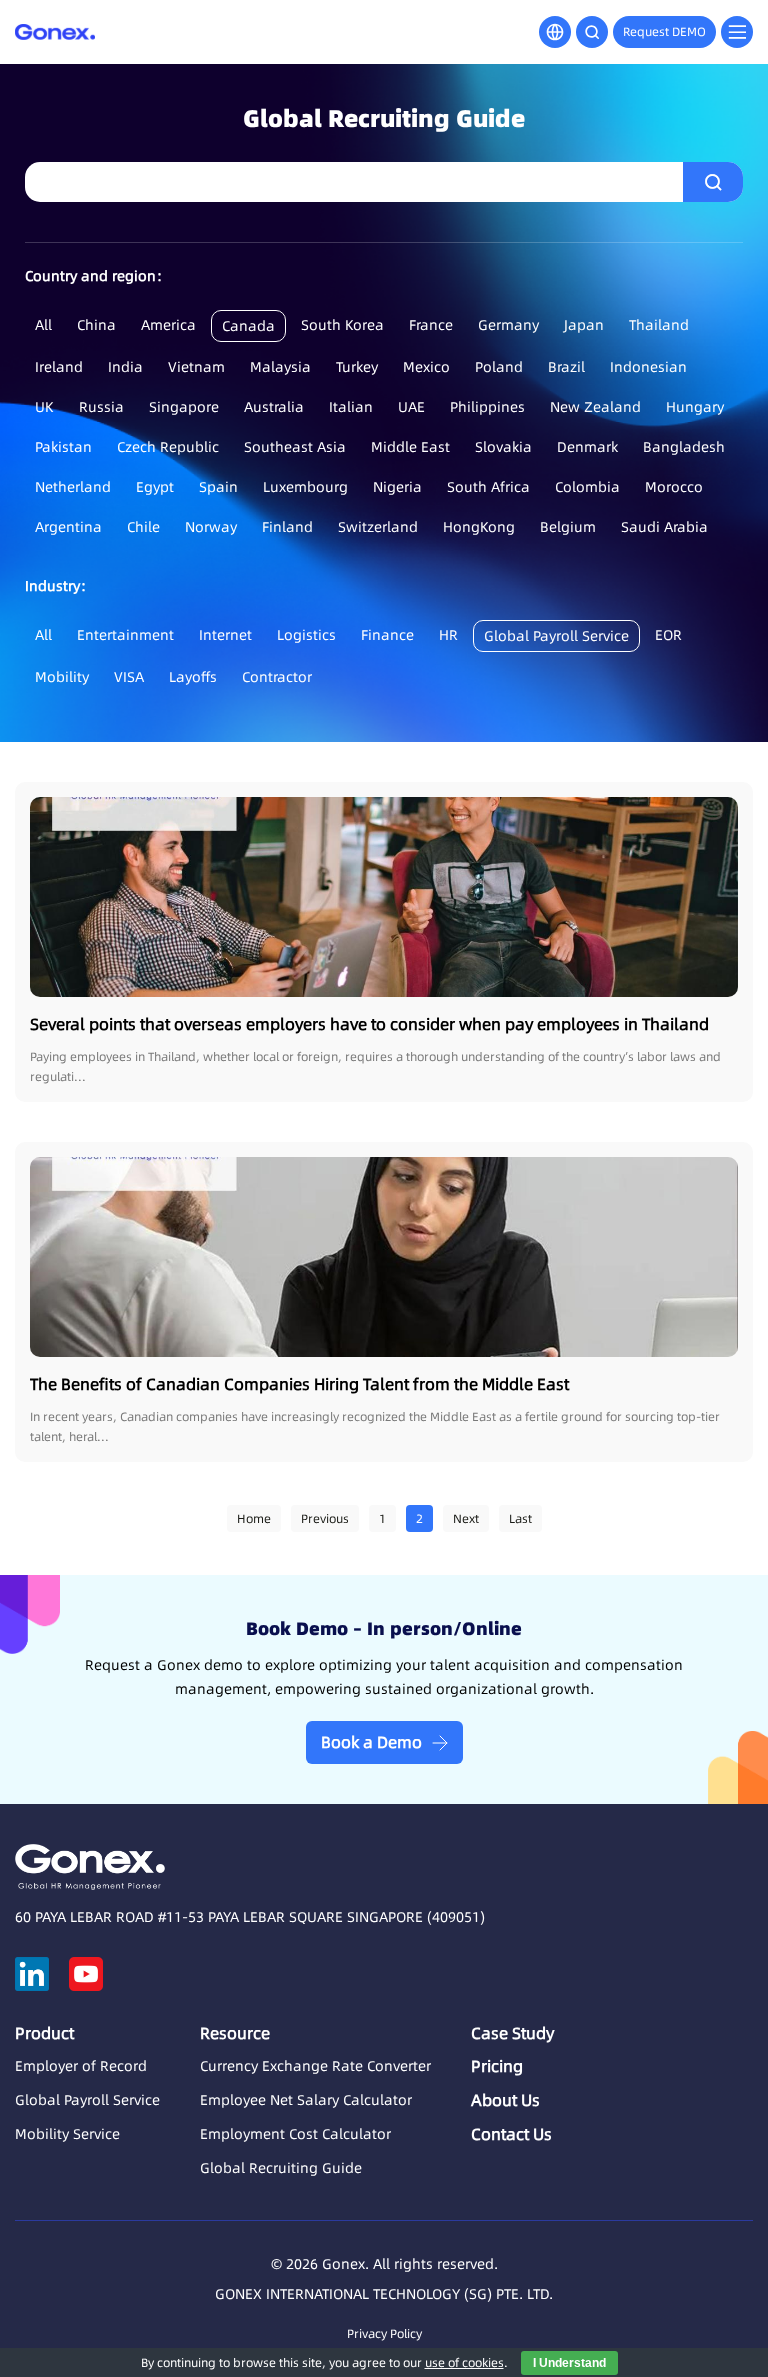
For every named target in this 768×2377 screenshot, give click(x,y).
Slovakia (503, 447)
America (168, 325)
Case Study (512, 2033)
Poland (499, 367)
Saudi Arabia (664, 527)
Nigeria (397, 487)
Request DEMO (664, 31)
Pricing (497, 2066)
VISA (129, 677)
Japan (584, 325)
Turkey (357, 367)
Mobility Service (67, 2134)
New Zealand (595, 407)
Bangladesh (684, 447)
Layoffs (193, 677)
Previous (325, 1518)
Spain (218, 487)
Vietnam (196, 367)
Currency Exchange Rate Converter (315, 2066)
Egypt (155, 487)
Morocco (674, 487)
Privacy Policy (384, 2333)
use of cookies (464, 2362)
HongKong (479, 527)
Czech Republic (168, 447)
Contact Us (511, 2134)
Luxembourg (305, 487)
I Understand (569, 2363)
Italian (351, 407)
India (125, 367)
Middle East (410, 447)
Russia (101, 407)
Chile (143, 527)
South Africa (488, 487)
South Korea (342, 325)
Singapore (184, 407)
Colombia (587, 487)
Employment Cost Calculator (295, 2134)
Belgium (568, 527)
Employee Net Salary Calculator (306, 2100)
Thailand (659, 325)
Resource (235, 2033)
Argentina (68, 527)
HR (448, 635)
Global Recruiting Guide (281, 2168)
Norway (211, 527)
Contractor (277, 677)
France (431, 325)
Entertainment (125, 635)
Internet (225, 635)
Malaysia (280, 367)
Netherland (73, 487)
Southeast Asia (295, 447)
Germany (508, 325)
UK (44, 407)
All (43, 325)
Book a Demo (371, 1742)
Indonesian (648, 367)
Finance (387, 635)
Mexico (426, 367)
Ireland (59, 367)
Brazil (566, 367)
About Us (505, 2100)
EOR (668, 635)
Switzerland (378, 527)
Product (44, 2033)
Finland (287, 527)
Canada (248, 326)
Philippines (487, 407)
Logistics (306, 635)
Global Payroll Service (556, 636)
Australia (274, 407)
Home (254, 1518)
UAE (411, 407)
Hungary (695, 407)
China (96, 325)
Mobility (62, 677)
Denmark (587, 447)
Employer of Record (81, 2066)
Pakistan (63, 447)
